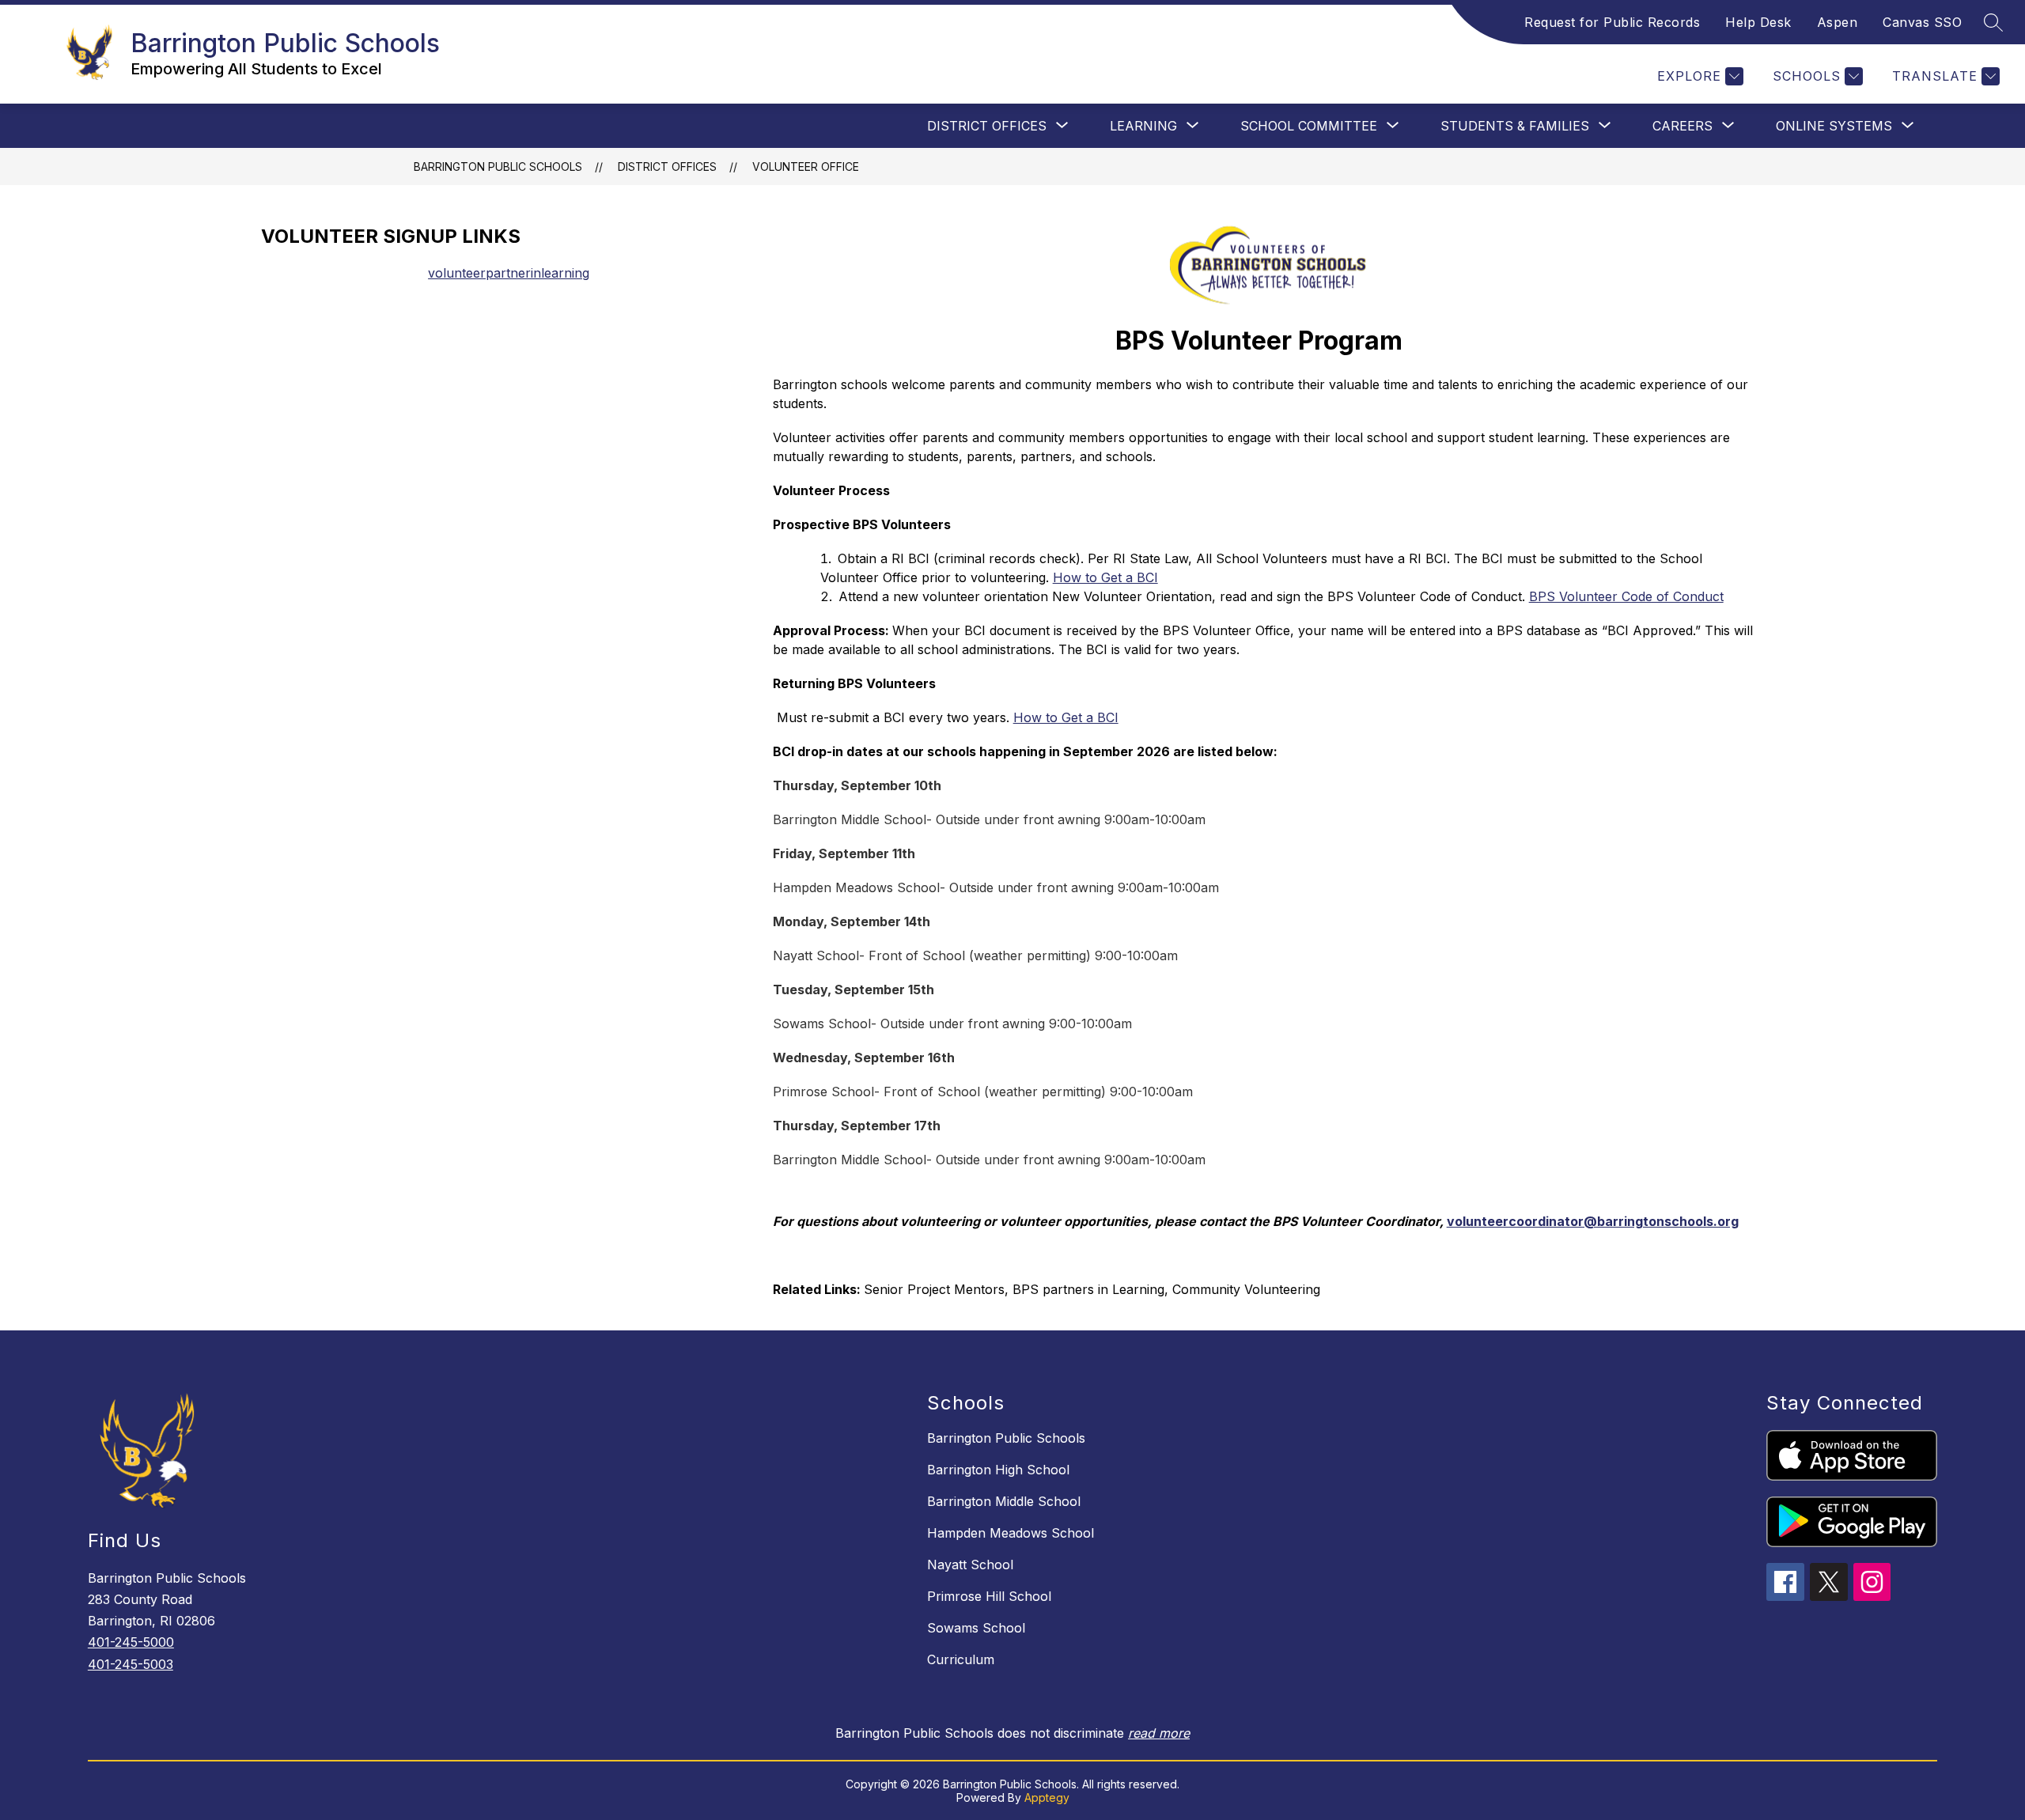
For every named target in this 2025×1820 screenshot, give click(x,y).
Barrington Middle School (1004, 1501)
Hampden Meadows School (1011, 1533)
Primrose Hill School (989, 1596)
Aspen (1838, 22)
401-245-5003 (131, 1664)
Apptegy (1047, 1797)
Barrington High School (998, 1470)
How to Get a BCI (1066, 717)
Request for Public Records (1612, 22)
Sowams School (976, 1628)
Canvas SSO (1922, 22)
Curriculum (961, 1659)
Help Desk (1758, 22)
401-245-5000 (131, 1642)
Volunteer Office (806, 166)
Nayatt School (970, 1565)
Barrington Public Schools (498, 166)
